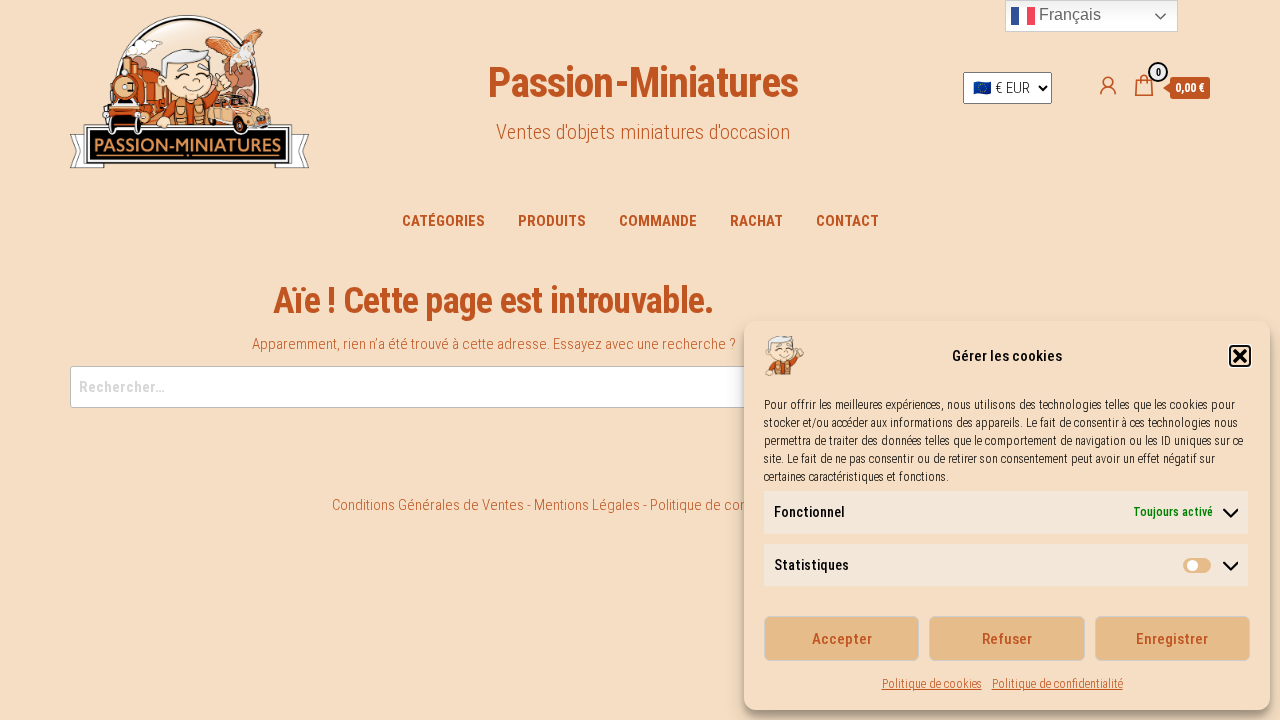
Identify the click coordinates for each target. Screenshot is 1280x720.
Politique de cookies (932, 684)
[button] (1240, 356)
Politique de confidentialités (733, 505)
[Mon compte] (1108, 86)
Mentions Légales (587, 505)
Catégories (443, 221)
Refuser (1007, 639)
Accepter (842, 639)
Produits (552, 221)
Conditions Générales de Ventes (428, 505)
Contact (847, 221)
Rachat (756, 221)
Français (1068, 14)
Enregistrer (1172, 639)
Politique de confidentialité (1057, 684)
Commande (658, 221)
